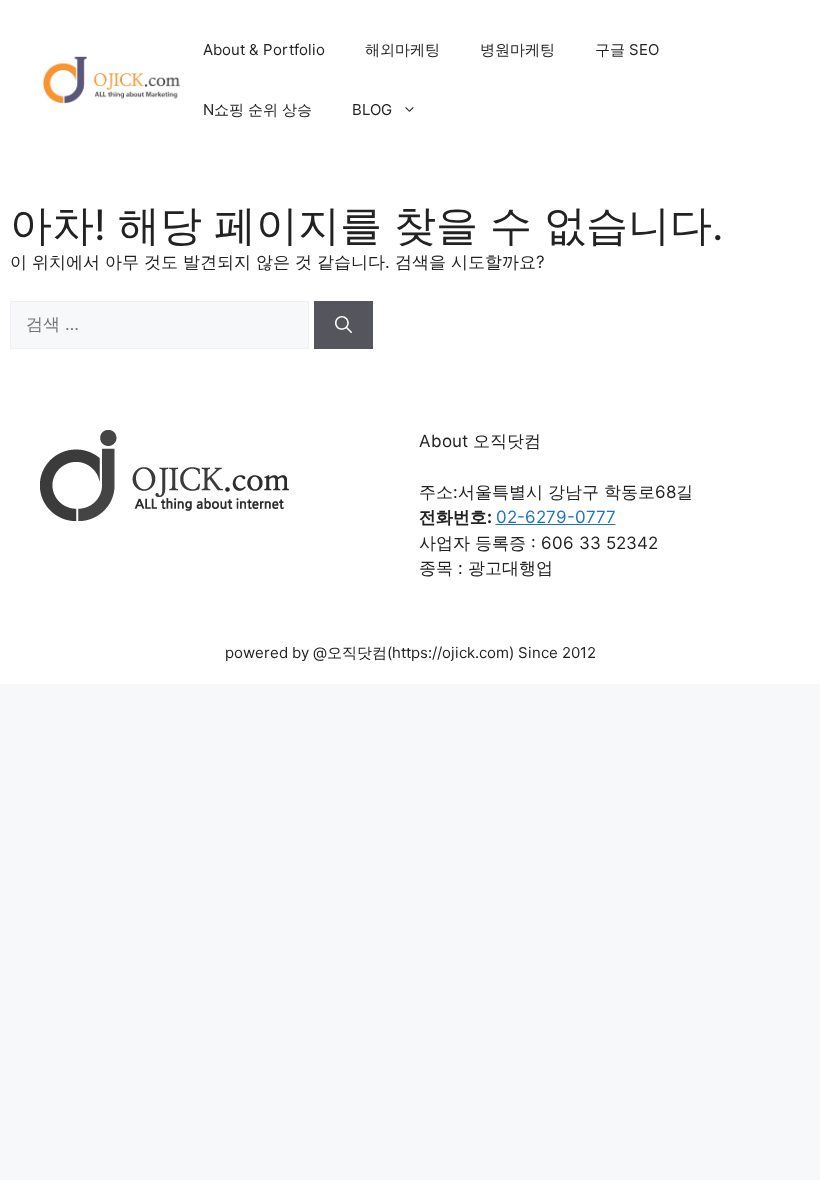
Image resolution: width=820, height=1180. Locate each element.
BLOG (372, 109)
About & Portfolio (264, 49)
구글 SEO (627, 49)
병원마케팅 (517, 49)
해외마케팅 (402, 49)
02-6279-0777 (556, 517)
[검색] (343, 325)
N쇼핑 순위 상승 (257, 109)
